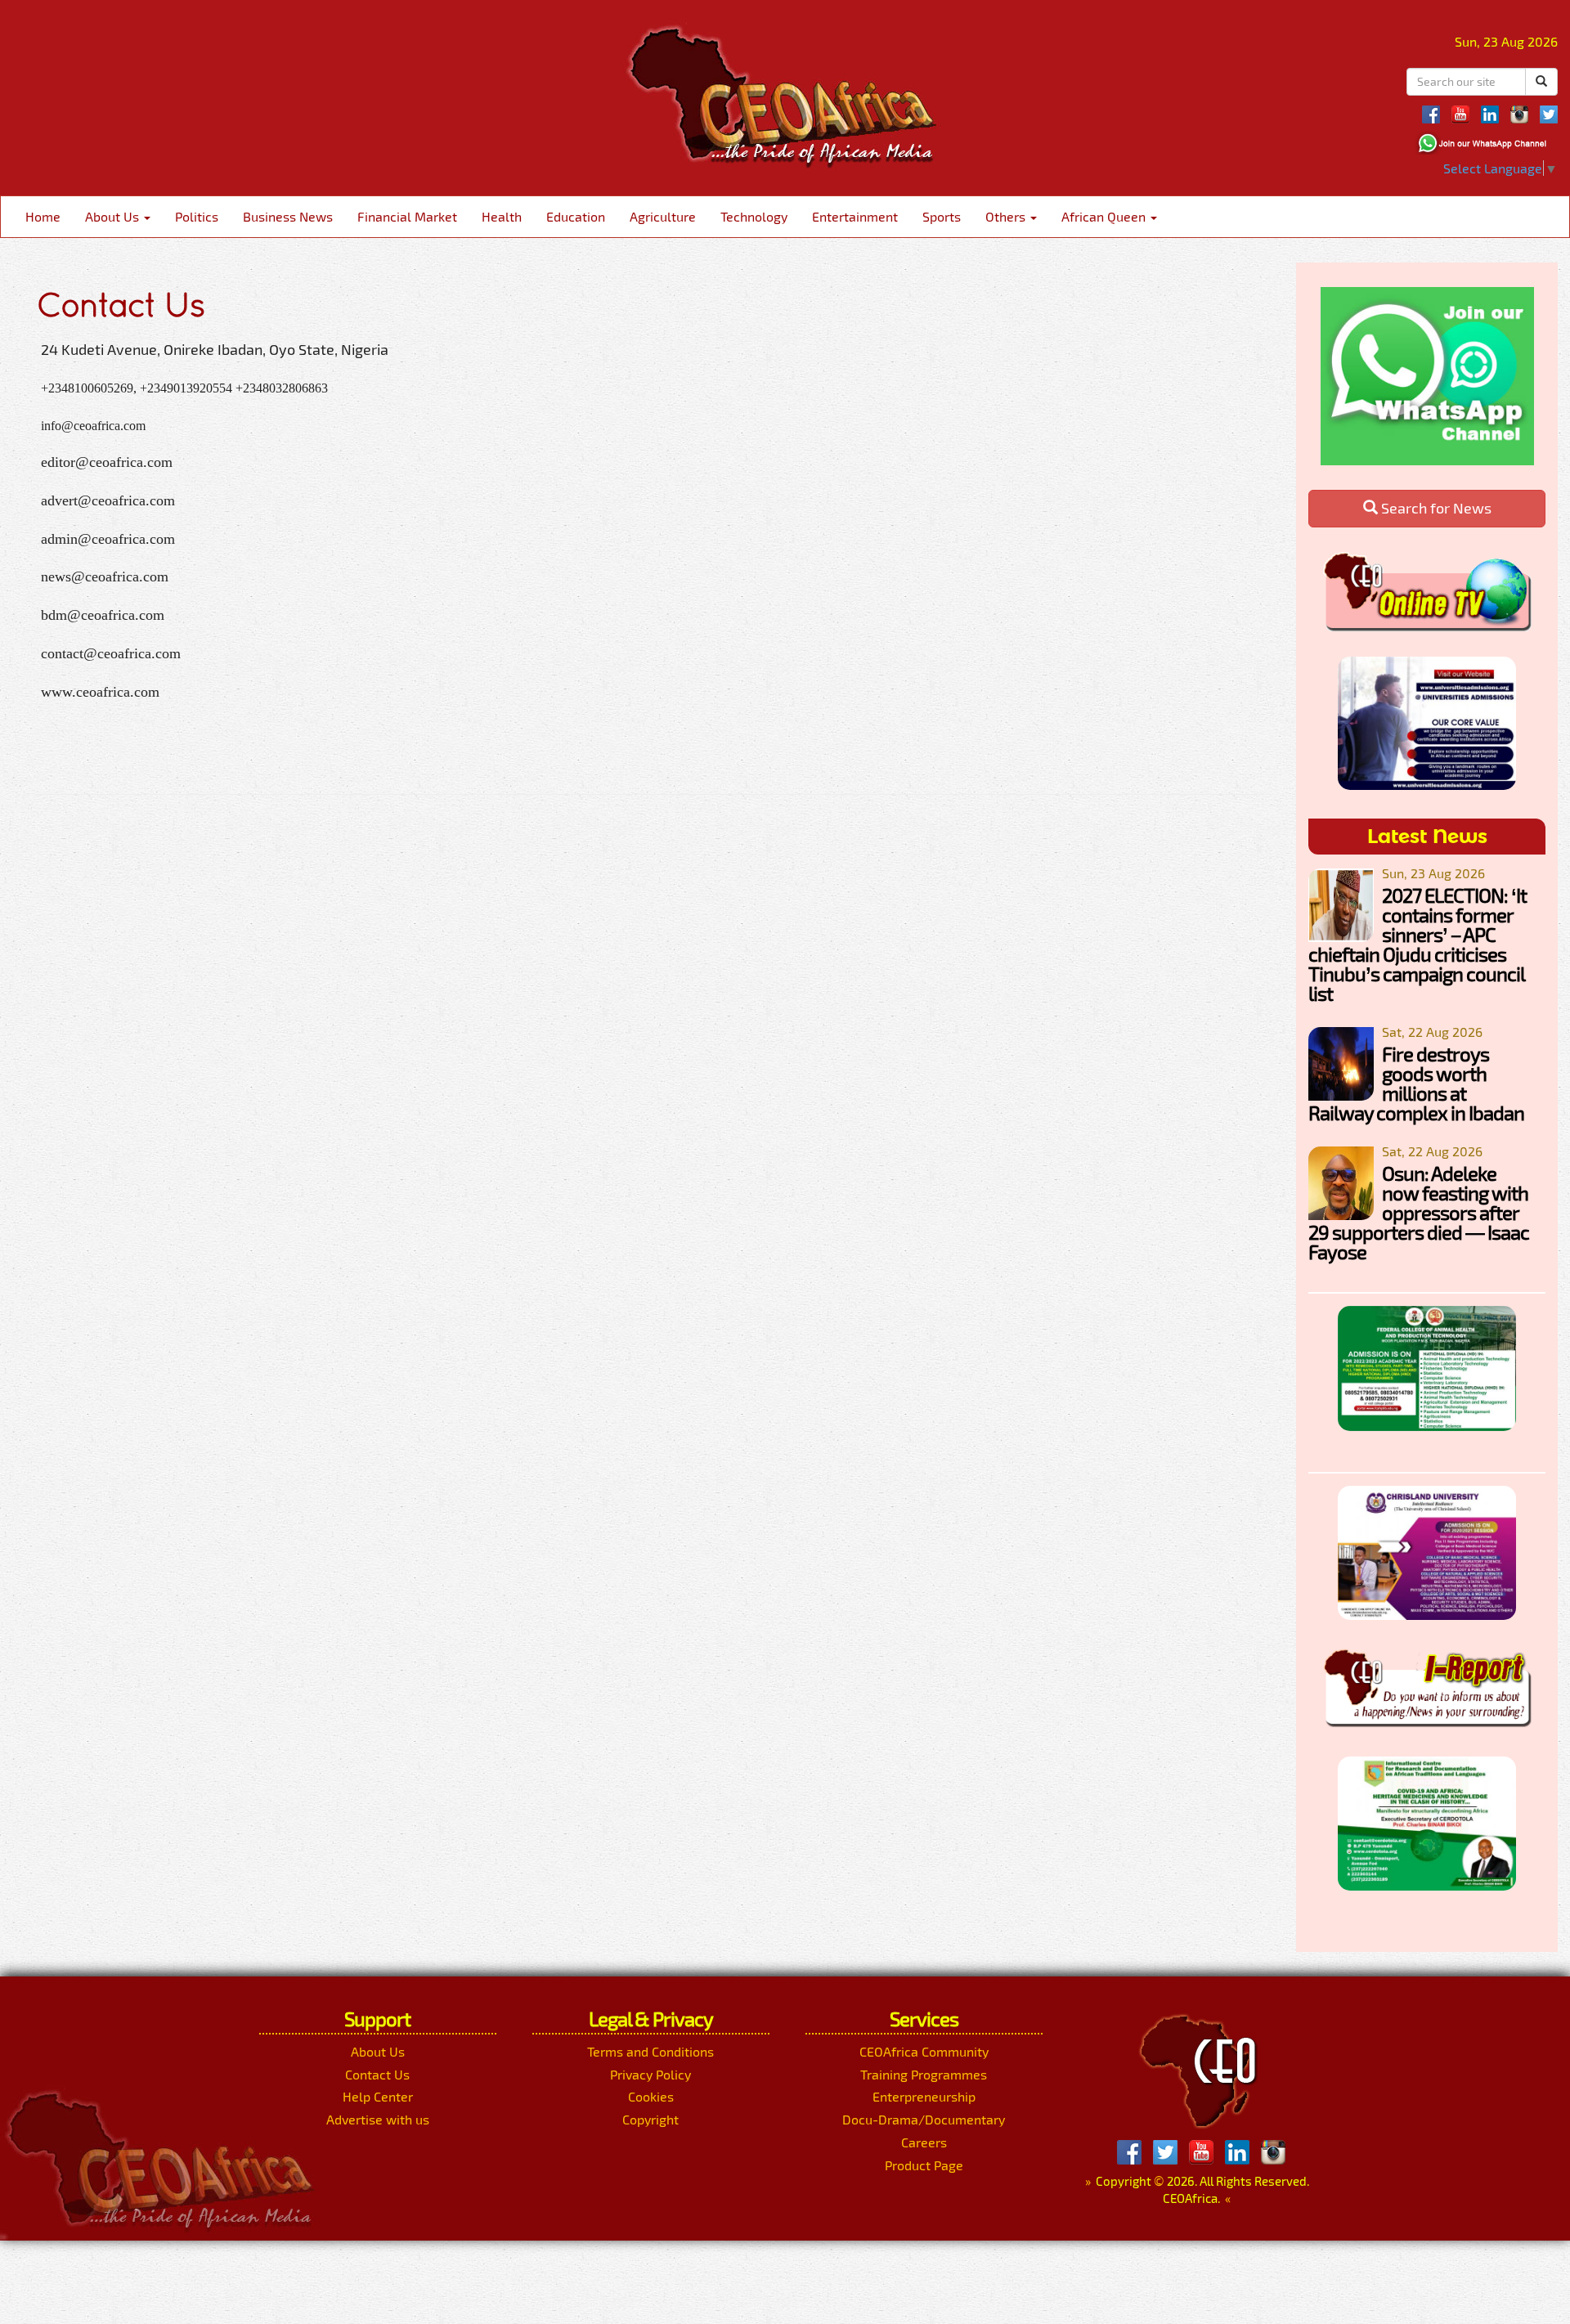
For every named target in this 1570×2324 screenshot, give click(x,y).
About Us (114, 216)
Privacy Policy (650, 2074)
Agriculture (663, 216)
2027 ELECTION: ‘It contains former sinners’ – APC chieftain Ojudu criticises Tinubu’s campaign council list (1417, 944)
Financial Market (407, 216)
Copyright (650, 2119)
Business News (288, 216)
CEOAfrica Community (924, 2051)
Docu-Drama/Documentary (924, 2119)
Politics (197, 216)
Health (502, 216)
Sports (942, 216)
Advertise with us (378, 2119)
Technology (754, 216)
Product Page (924, 2165)
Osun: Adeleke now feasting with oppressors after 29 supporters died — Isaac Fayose (1419, 1212)
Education (576, 216)
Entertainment (855, 216)
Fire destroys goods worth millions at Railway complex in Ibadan (1416, 1083)
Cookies (651, 2096)
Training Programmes (924, 2074)
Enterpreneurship (924, 2096)
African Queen (1105, 216)
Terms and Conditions (650, 2051)
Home (43, 216)
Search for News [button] (1435, 508)
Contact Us (377, 2074)
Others (1007, 216)
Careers (924, 2142)
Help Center (378, 2096)
